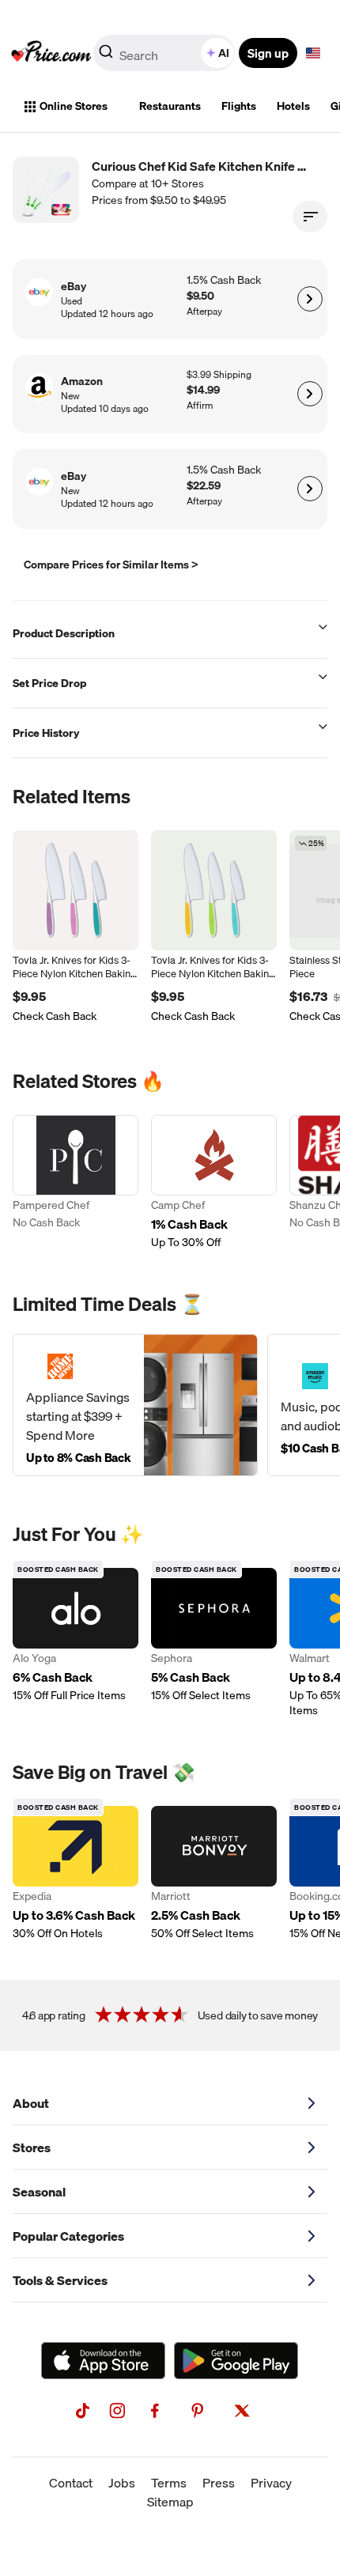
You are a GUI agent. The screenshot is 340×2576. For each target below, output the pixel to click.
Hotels (293, 106)
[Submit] (106, 56)
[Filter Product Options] (310, 217)
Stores (32, 2147)
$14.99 (203, 390)
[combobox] (165, 53)
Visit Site (310, 299)
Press (219, 2483)
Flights (239, 106)
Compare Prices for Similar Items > (111, 565)
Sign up (268, 53)
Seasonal (39, 2192)
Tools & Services (60, 2280)
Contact (71, 2483)
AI (224, 53)
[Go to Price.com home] (51, 53)
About (31, 2103)
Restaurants (170, 106)
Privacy (271, 2483)
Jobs (122, 2483)
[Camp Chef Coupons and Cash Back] (214, 1182)
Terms (169, 2483)
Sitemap (170, 2502)
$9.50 (200, 296)
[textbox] (313, 53)
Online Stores (74, 106)
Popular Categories (68, 2236)
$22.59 (204, 486)
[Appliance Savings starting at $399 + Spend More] (135, 1405)
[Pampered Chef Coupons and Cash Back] (76, 1182)
